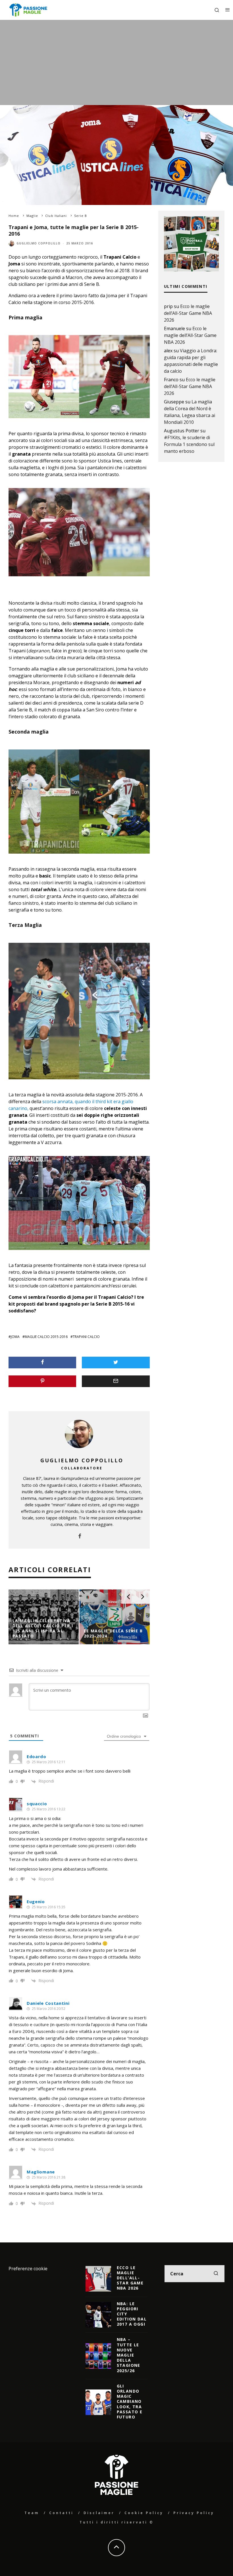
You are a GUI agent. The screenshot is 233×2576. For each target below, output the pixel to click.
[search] (216, 2274)
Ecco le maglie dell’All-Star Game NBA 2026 (188, 313)
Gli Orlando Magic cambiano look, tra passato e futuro (130, 2401)
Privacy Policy (194, 2513)
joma (15, 1337)
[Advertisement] (116, 62)
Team (32, 2513)
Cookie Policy (144, 2513)
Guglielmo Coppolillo (39, 243)
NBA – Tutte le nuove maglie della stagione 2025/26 (129, 2355)
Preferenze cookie (28, 2269)
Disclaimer (99, 2513)
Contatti (61, 2513)
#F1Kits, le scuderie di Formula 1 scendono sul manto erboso (189, 444)
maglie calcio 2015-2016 (46, 1337)
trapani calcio (86, 1337)
